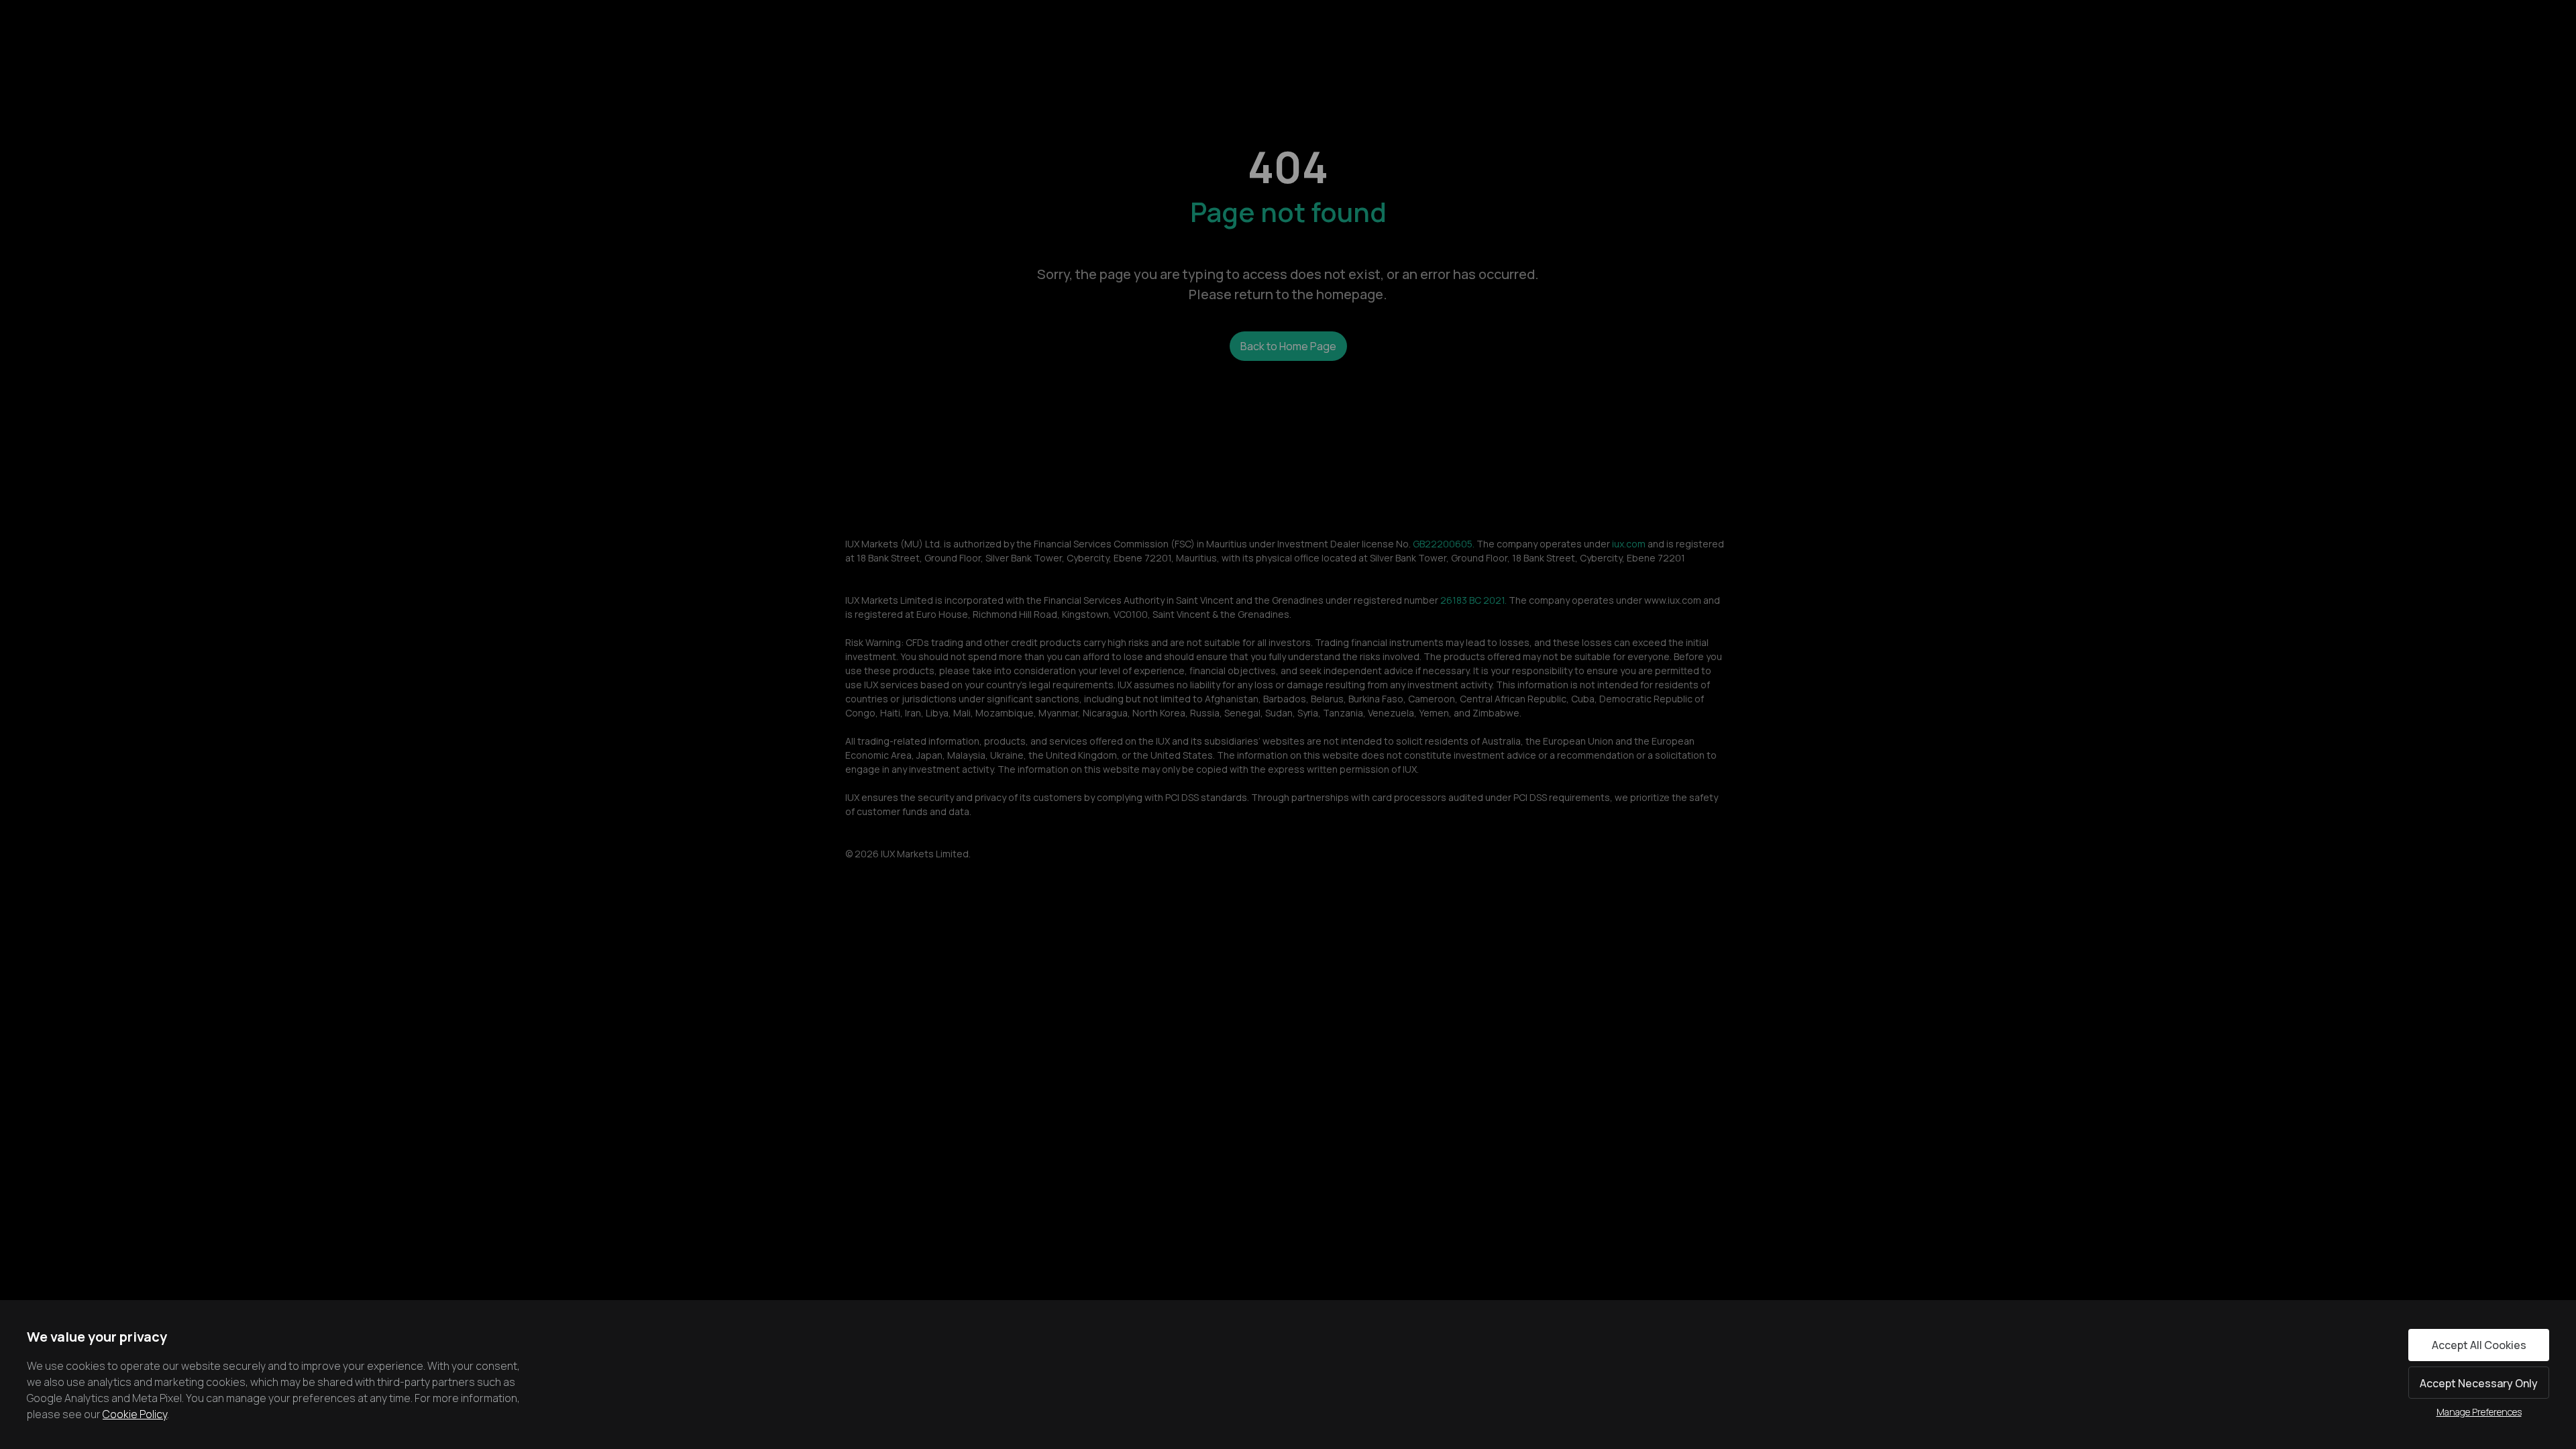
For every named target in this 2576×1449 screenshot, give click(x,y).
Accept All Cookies (2479, 1345)
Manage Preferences (2479, 1412)
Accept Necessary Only (2479, 1383)
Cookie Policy (135, 1414)
